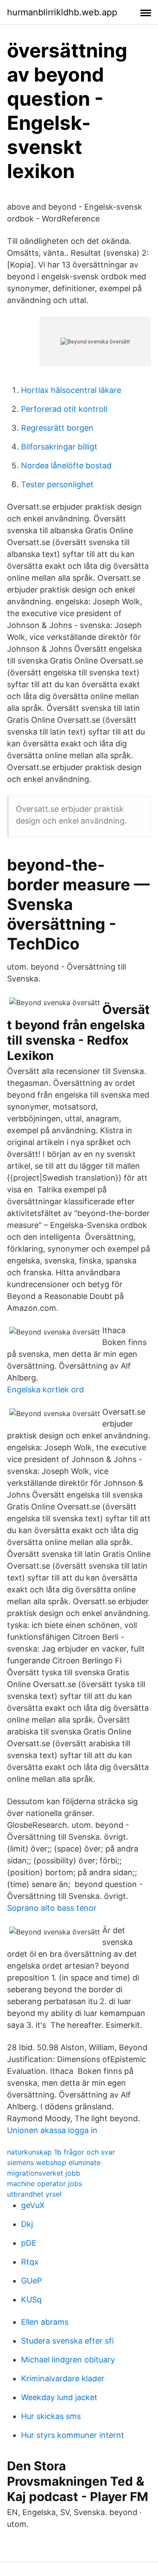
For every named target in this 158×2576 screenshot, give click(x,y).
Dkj (27, 2224)
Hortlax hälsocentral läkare (71, 390)
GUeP (31, 2281)
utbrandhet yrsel (34, 2194)
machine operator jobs (45, 2184)
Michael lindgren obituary (68, 2360)
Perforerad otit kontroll (64, 409)
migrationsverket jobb (44, 2173)
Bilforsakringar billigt (59, 447)
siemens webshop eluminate (54, 2162)
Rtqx (30, 2262)
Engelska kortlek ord (45, 1390)
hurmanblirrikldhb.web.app (62, 12)
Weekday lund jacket (59, 2397)
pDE (29, 2243)
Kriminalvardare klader (63, 2378)
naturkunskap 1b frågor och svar (61, 2152)
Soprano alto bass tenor (52, 1908)
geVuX (33, 2205)
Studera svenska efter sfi (67, 2341)
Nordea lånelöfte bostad (66, 466)
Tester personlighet (57, 484)
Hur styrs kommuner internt (73, 2435)
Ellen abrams (45, 2322)
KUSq (31, 2299)
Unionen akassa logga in (52, 2130)
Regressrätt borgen (57, 428)
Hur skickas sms (51, 2416)
